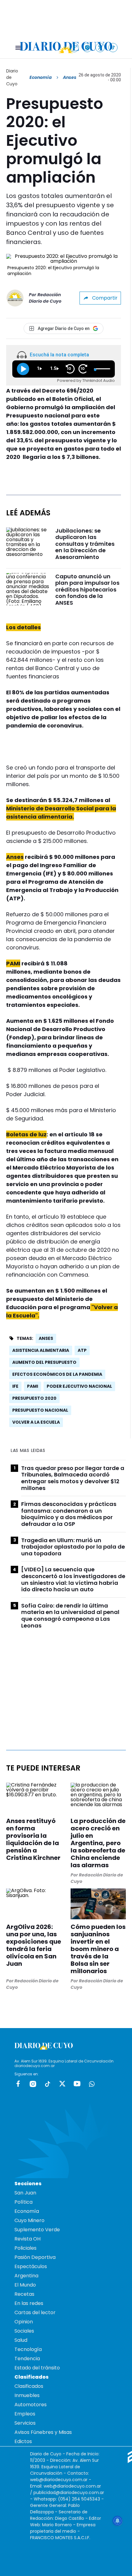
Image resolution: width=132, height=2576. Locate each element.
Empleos (25, 2414)
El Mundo (25, 2285)
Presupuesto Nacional (40, 1410)
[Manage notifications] (118, 2521)
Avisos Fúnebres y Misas (43, 2432)
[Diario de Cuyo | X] (100, 47)
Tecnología (28, 2349)
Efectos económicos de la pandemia (57, 1374)
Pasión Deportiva (35, 2257)
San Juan (25, 2193)
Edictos (23, 2441)
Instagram (33, 2084)
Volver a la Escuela (36, 1422)
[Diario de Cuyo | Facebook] (74, 47)
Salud (21, 2340)
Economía (41, 77)
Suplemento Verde (37, 2230)
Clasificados (29, 2386)
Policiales (25, 2248)
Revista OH (27, 2239)
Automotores (31, 2405)
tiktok (48, 2084)
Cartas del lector (35, 2312)
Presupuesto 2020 (34, 1398)
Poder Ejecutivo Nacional (79, 1386)
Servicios (25, 2423)
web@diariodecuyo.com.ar (59, 2480)
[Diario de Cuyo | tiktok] (113, 47)
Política (23, 2202)
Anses (46, 1338)
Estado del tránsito (37, 2368)
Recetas (24, 2294)
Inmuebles (27, 2395)
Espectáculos (31, 2266)
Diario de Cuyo (12, 77)
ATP (82, 1350)
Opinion (24, 2322)
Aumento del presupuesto (44, 1362)
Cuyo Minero (29, 2220)
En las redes (29, 2303)
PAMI (33, 1386)
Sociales (24, 2331)
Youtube (77, 2084)
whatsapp (92, 2084)
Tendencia (27, 2359)
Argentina (26, 2276)
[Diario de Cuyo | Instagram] (87, 47)
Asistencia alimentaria (41, 1350)
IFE (15, 1386)
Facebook (18, 2084)
